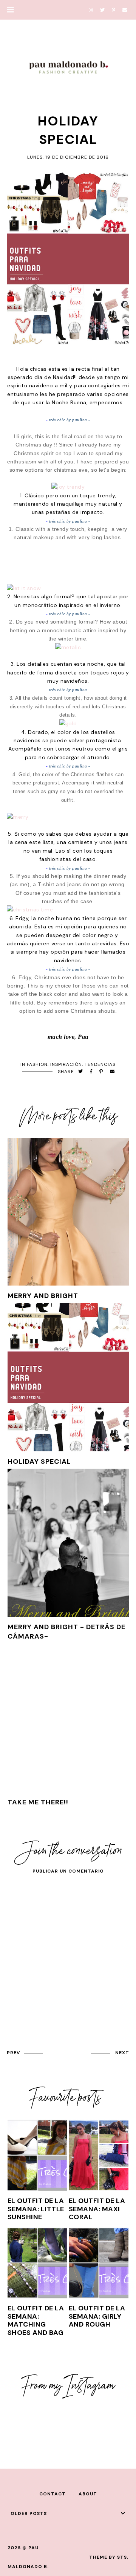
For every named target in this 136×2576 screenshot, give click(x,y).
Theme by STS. (109, 2557)
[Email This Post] (112, 1072)
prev (13, 2053)
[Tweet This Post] (81, 1072)
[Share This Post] (91, 1072)
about (88, 2494)
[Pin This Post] (101, 1072)
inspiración (66, 1064)
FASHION (37, 1064)
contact (53, 2494)
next (122, 2053)
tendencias (100, 1064)
